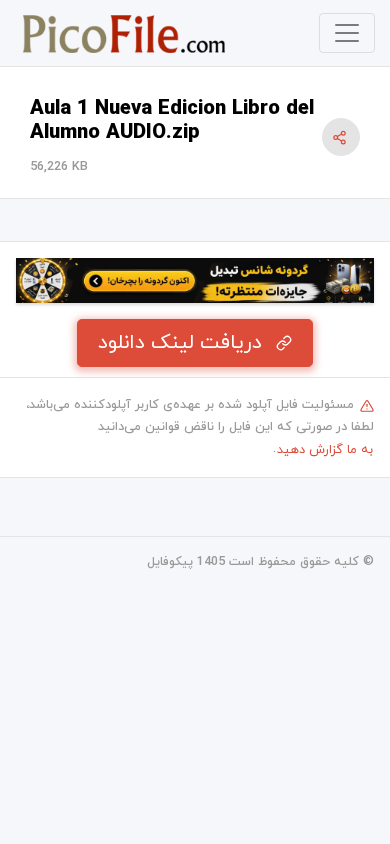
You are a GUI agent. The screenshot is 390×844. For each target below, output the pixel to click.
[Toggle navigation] (347, 33)
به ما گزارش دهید (325, 450)
